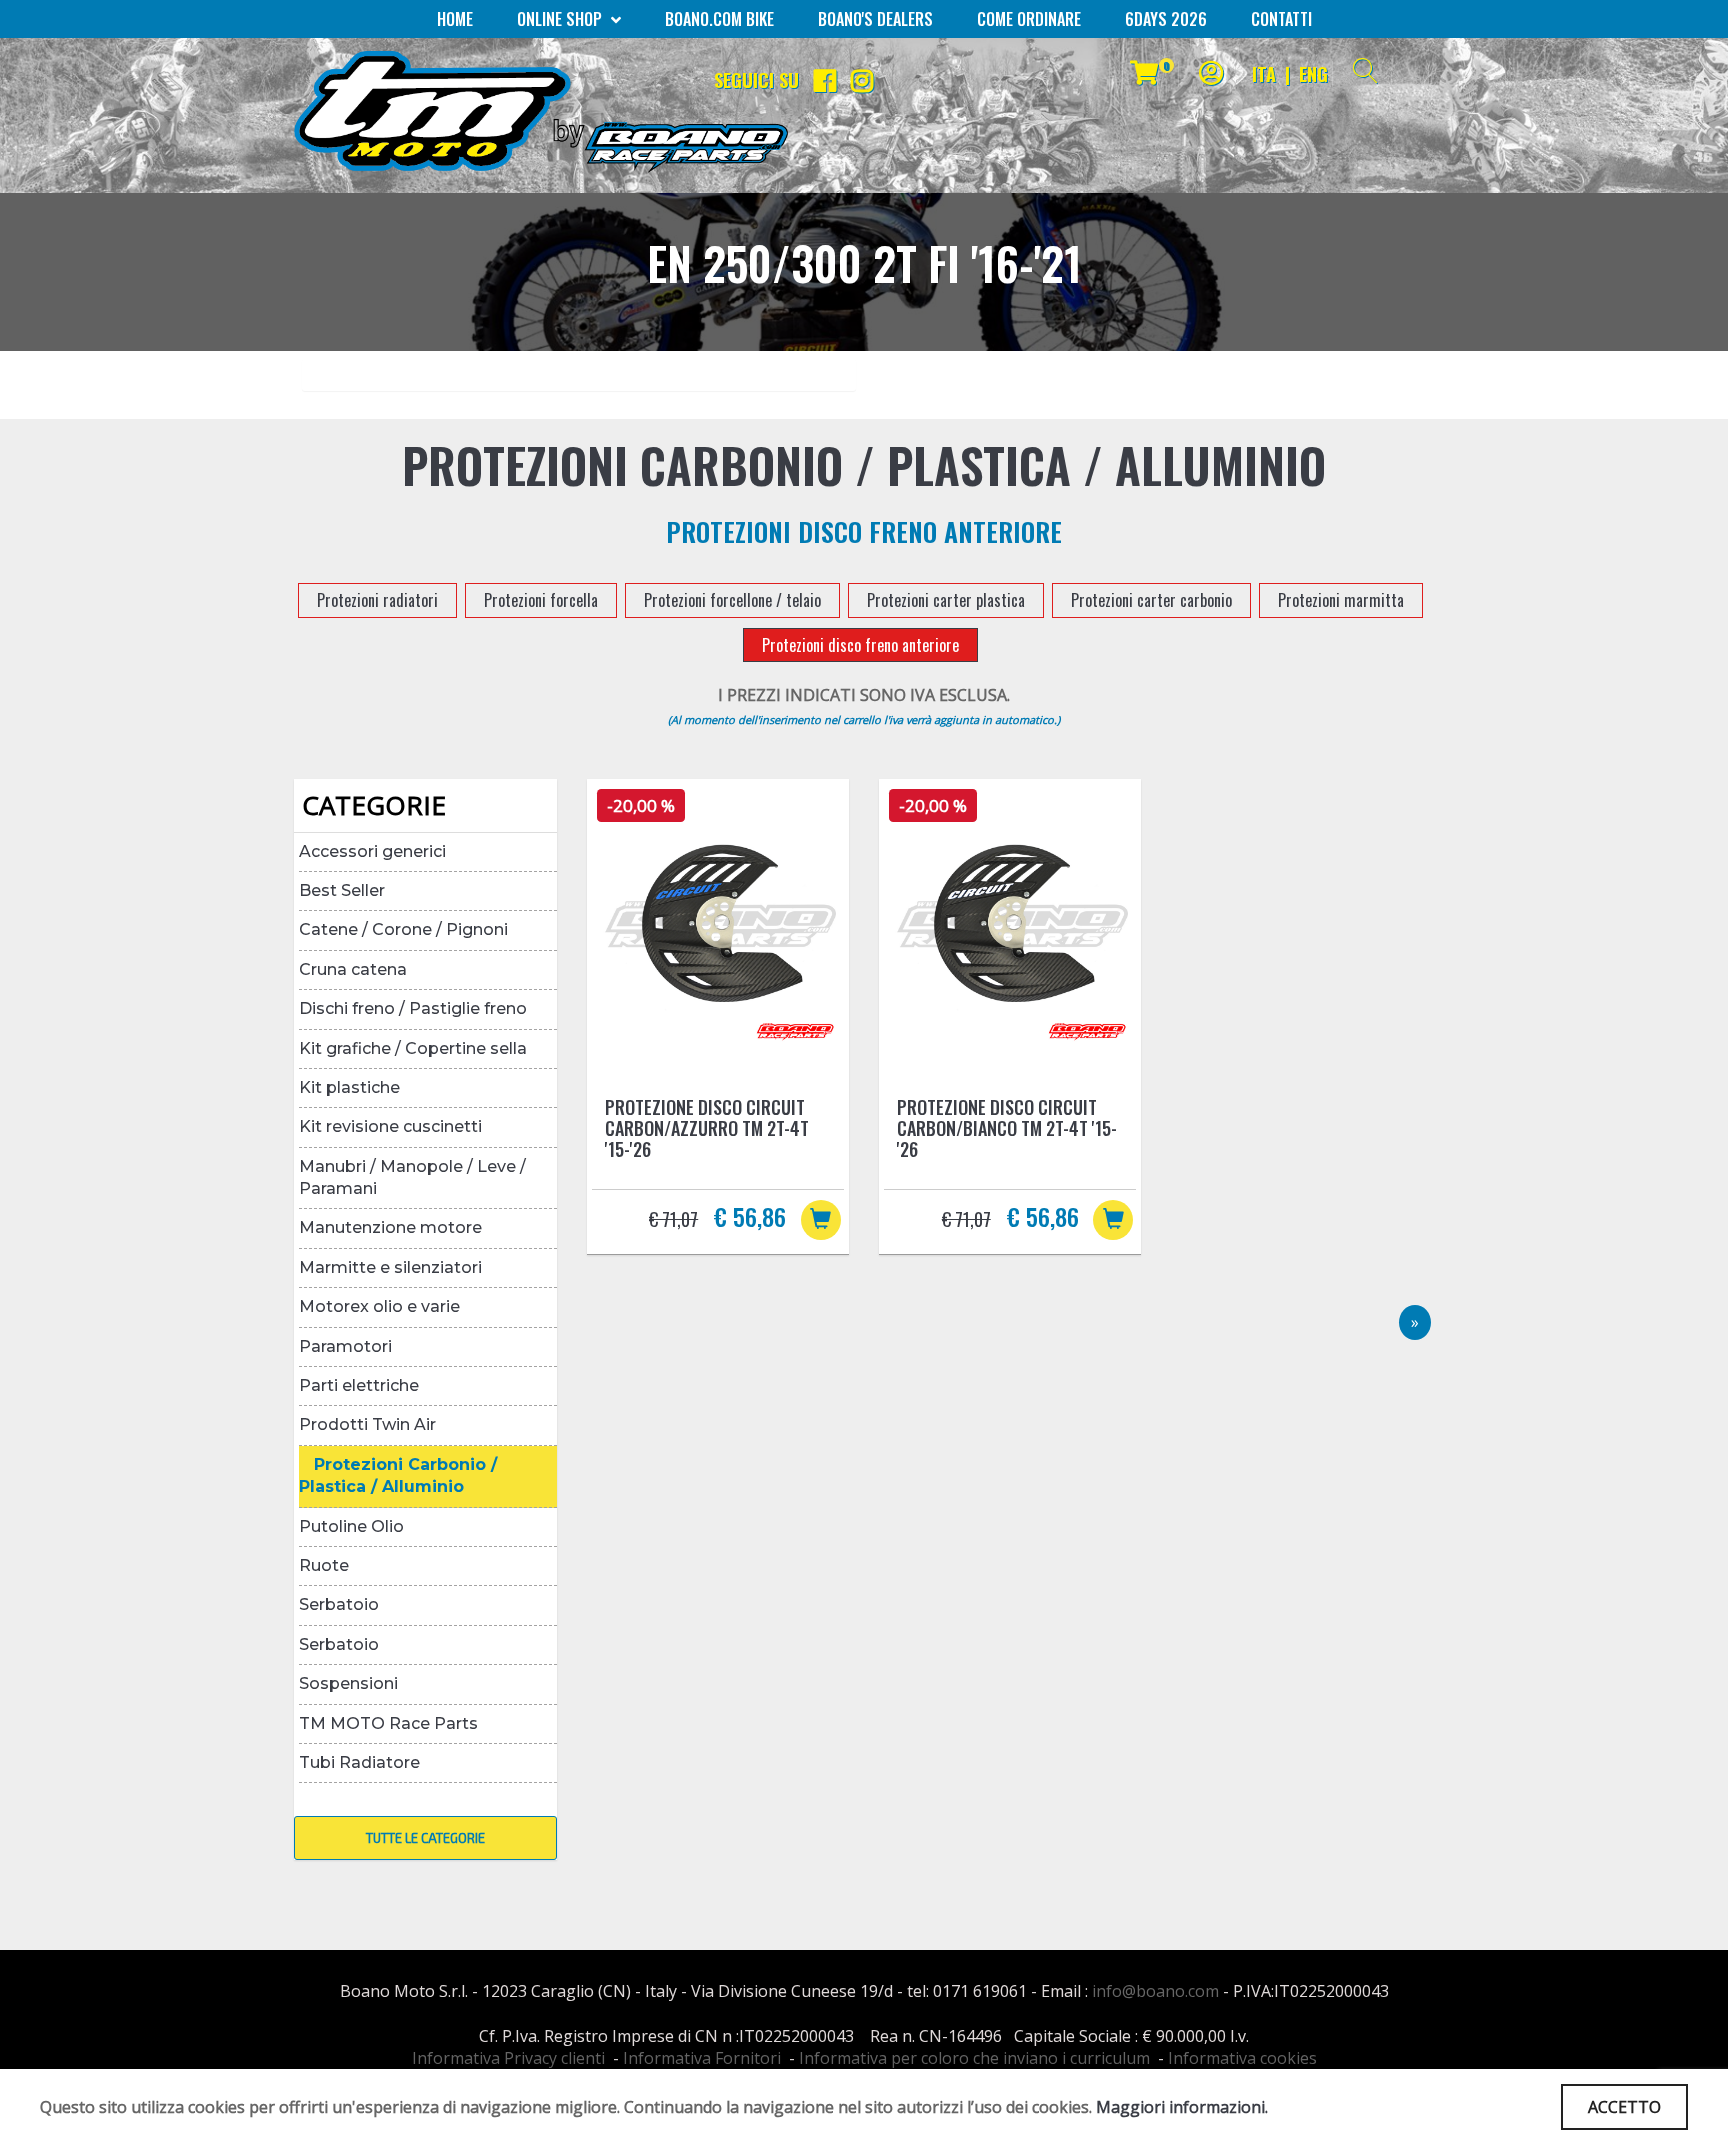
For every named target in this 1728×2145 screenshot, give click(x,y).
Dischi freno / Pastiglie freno (413, 1008)
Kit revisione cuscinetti (390, 1126)
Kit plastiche (349, 1087)
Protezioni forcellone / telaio (732, 600)
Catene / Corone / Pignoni (403, 929)
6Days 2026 (1166, 19)
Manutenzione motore (390, 1227)
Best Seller (342, 890)
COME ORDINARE (1029, 19)
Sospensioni (348, 1683)
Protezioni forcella (541, 600)
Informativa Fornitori (702, 2058)
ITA (1264, 74)
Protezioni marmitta (1341, 600)
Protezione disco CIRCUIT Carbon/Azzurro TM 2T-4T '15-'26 (707, 1128)
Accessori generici (372, 851)
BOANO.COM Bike (719, 19)
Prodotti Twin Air (367, 1424)
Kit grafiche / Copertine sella (413, 1048)
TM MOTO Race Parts (388, 1723)
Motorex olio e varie (379, 1306)
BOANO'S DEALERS (875, 19)
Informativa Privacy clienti (508, 2058)
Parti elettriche (359, 1385)
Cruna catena (353, 969)
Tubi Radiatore (359, 1762)
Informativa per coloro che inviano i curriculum (974, 2058)
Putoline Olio (351, 1526)
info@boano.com (1155, 1991)
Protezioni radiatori (377, 600)
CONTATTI (1281, 19)
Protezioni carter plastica (946, 600)
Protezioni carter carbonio (1151, 600)
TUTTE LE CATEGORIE (425, 1838)
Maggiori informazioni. (1182, 2107)
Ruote (324, 1565)
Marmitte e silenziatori (390, 1267)
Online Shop (561, 19)
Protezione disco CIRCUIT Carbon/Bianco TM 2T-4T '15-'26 (1007, 1128)
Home (455, 19)
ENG (1313, 74)
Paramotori (345, 1346)
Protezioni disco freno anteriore (860, 645)
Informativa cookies (1242, 2058)
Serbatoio (339, 1604)
